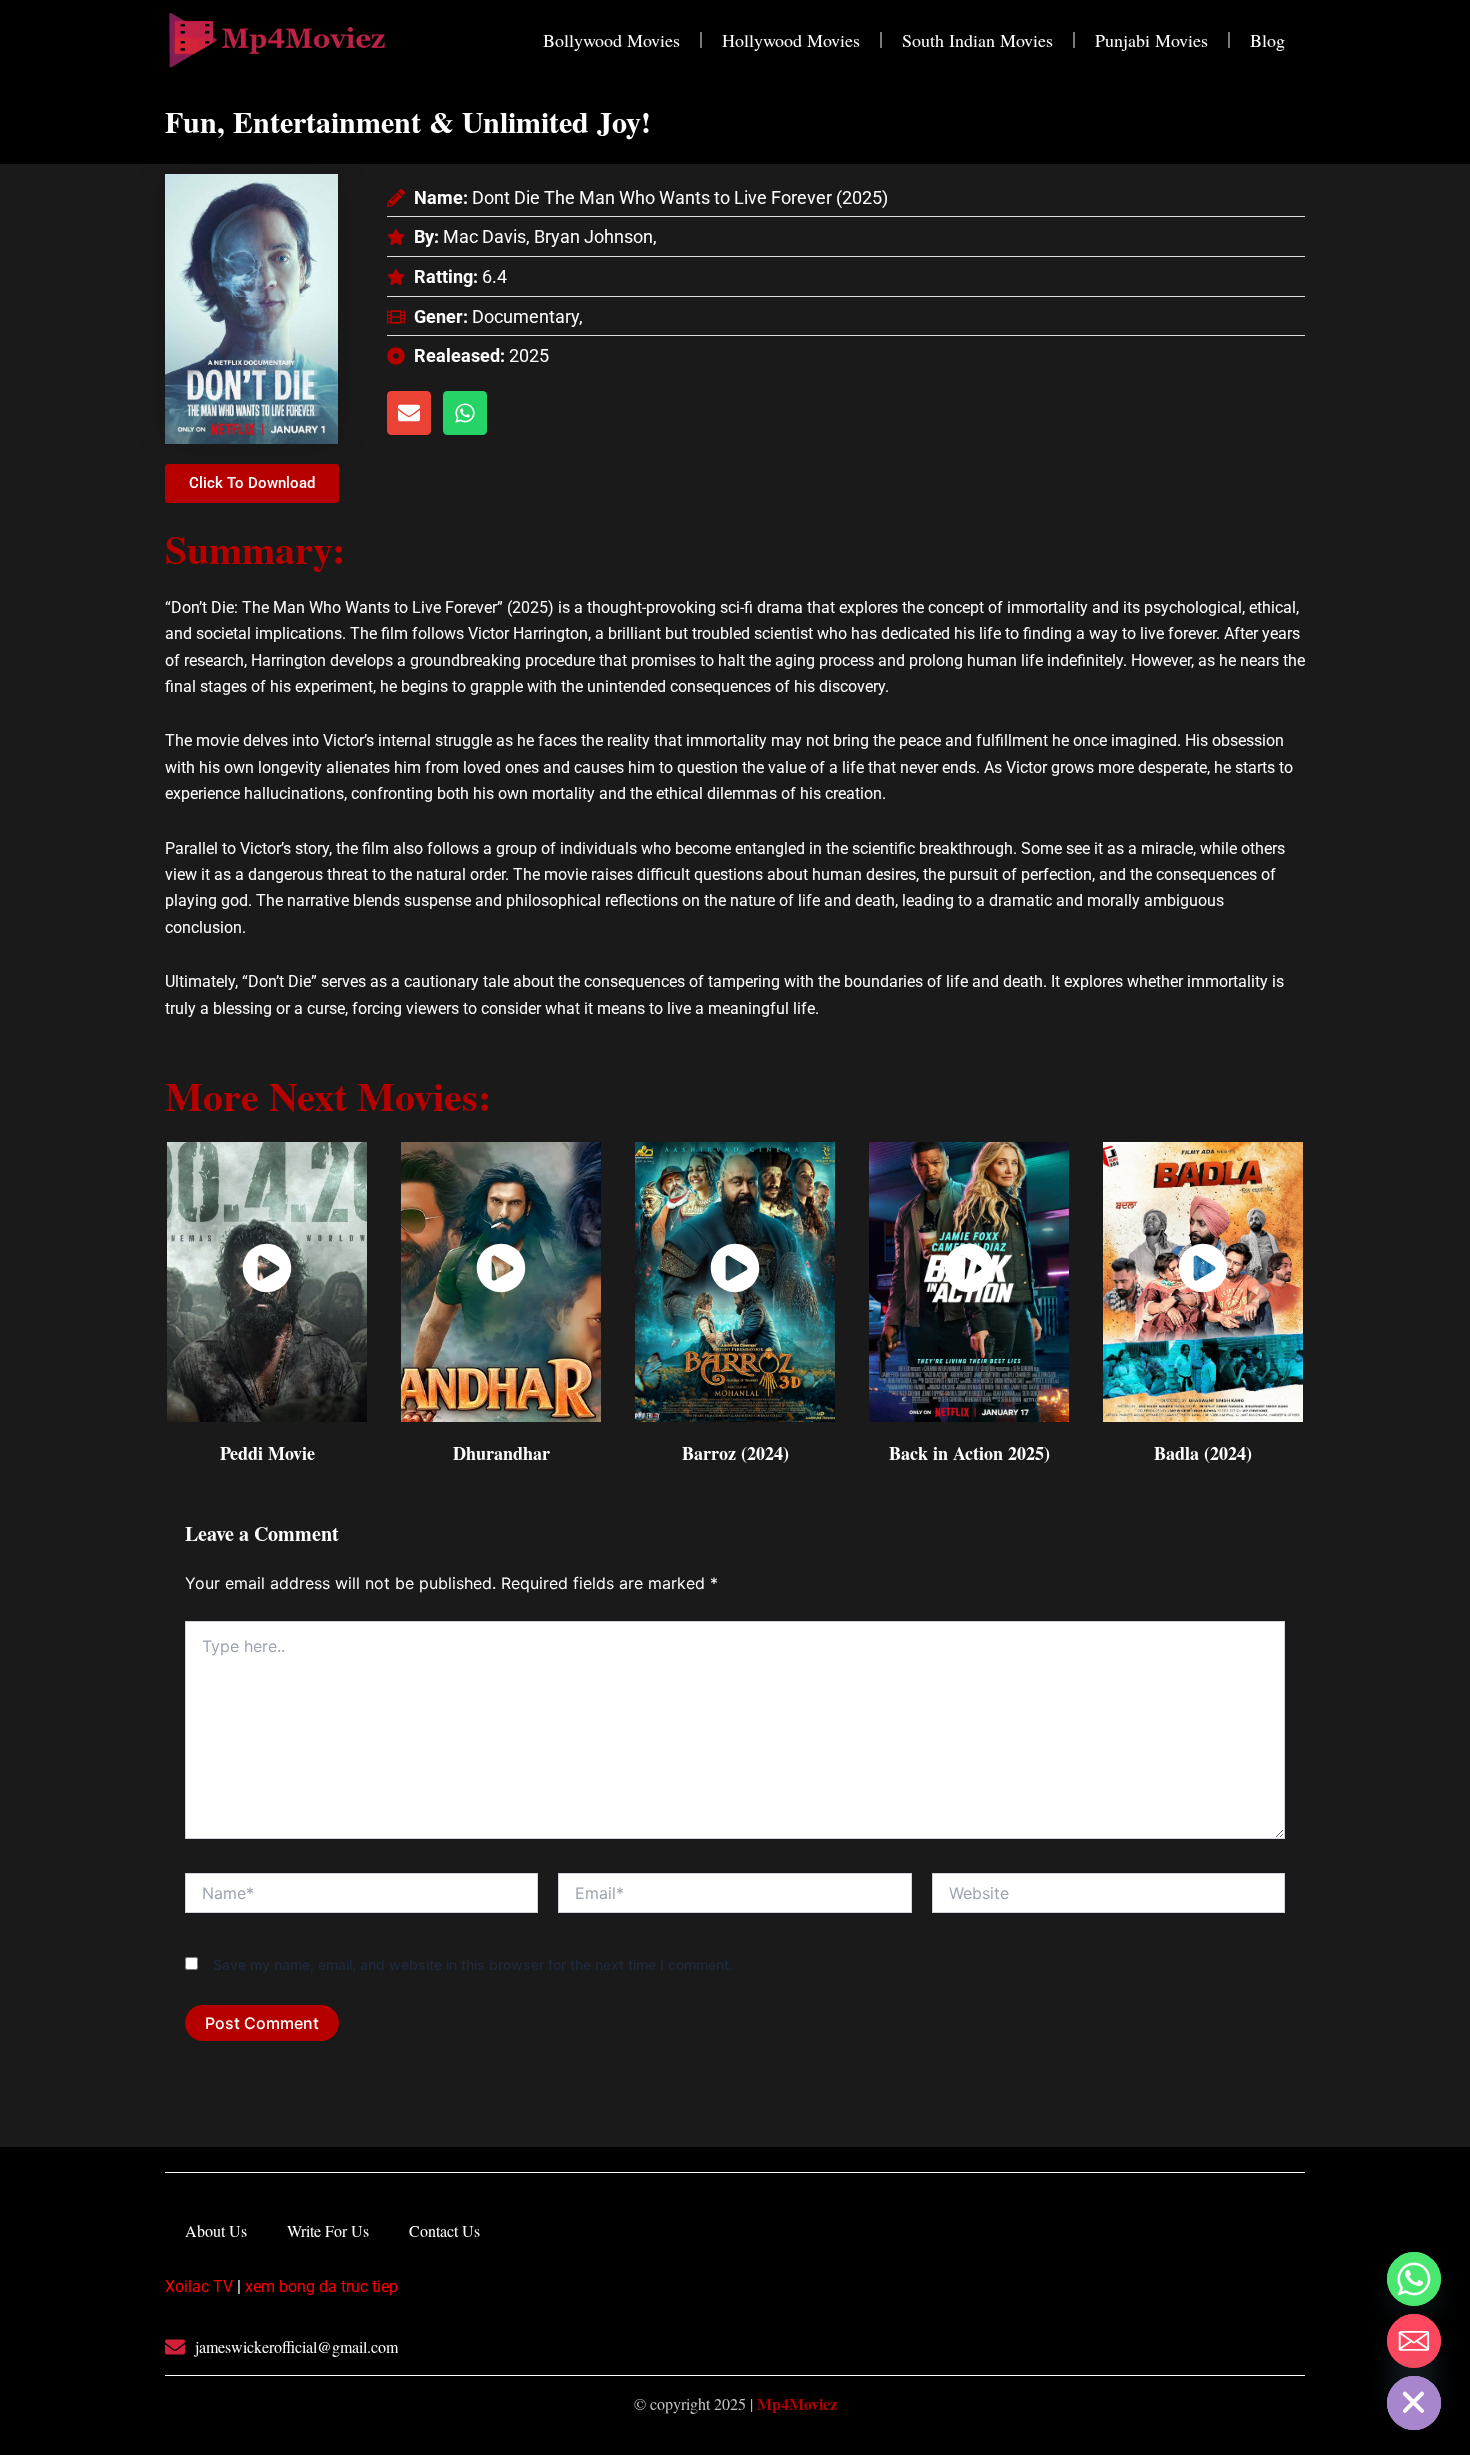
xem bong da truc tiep (321, 2286)
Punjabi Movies (1151, 40)
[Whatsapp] (1414, 2279)
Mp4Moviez (797, 2403)
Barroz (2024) (735, 1453)
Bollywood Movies (611, 40)
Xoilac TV (199, 2286)
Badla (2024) (1203, 1453)
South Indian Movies (977, 40)
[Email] (1414, 2341)
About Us (216, 2230)
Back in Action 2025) (969, 1453)
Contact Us (444, 2230)
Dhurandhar (501, 1453)
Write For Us (328, 2230)
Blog (1267, 40)
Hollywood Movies (791, 40)
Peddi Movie (267, 1453)
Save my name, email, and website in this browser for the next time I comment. (473, 1964)
